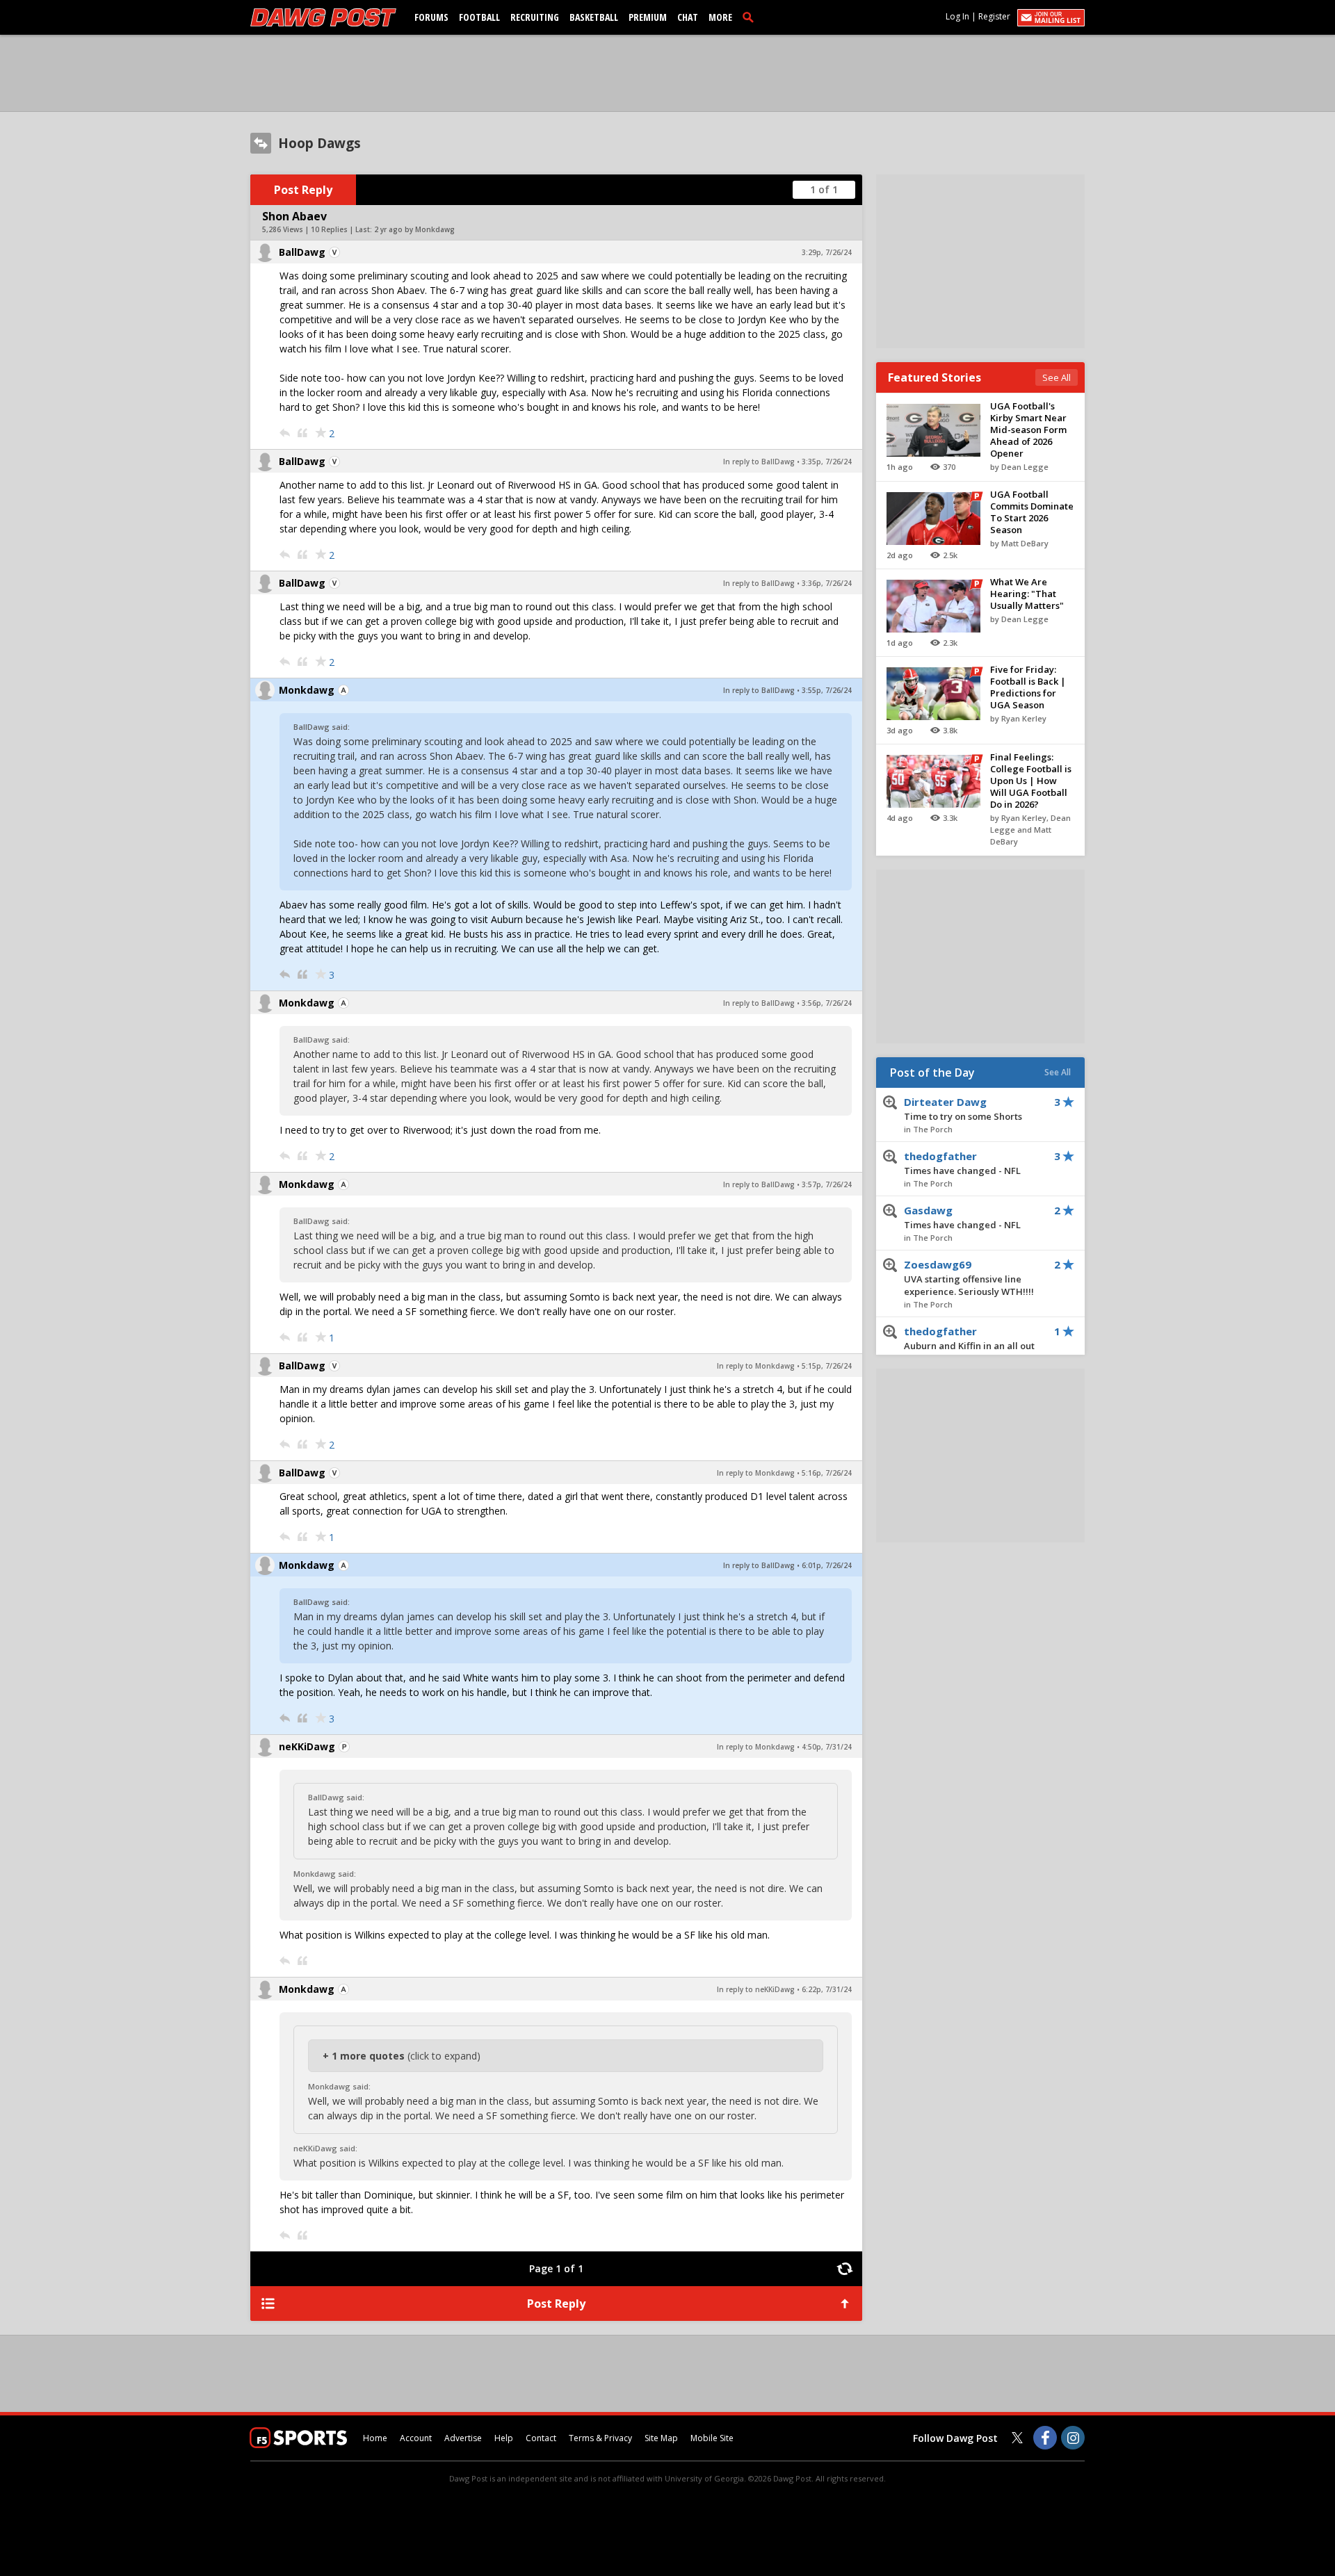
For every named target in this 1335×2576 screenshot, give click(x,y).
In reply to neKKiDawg (756, 1989)
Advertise (463, 2438)
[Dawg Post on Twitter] (1017, 2438)
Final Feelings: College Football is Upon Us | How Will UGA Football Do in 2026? (1031, 781)
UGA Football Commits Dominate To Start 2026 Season (1032, 512)
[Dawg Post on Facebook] (1045, 2438)
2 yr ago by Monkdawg (414, 229)
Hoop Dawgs (319, 143)
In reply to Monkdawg (756, 1366)
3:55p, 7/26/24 (827, 690)
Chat (688, 17)
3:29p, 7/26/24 (827, 252)
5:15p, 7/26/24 (827, 1366)
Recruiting (535, 17)
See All (1057, 377)
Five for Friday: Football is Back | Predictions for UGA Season (1028, 687)
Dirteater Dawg (963, 1109)
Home (375, 2438)
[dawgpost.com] (323, 17)
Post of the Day (932, 1073)
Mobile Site (712, 2438)
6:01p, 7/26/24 (827, 1565)
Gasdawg (962, 1217)
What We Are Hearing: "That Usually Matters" (1027, 594)
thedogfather (962, 1163)
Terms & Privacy (600, 2438)
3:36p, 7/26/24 (827, 583)
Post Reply (303, 190)
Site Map (661, 2438)
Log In (957, 16)
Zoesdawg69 (969, 1278)
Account (416, 2438)
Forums (431, 17)
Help (504, 2438)
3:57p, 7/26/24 (827, 1184)
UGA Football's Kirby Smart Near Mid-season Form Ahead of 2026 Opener (1028, 430)
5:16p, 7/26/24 (827, 1473)
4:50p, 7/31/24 (827, 1747)
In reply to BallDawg (759, 462)
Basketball (594, 17)
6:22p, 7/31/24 (827, 1989)
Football (479, 17)
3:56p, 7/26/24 (827, 1003)
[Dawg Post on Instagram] (1073, 2438)
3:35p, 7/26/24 (827, 462)
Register (994, 16)
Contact (541, 2438)
